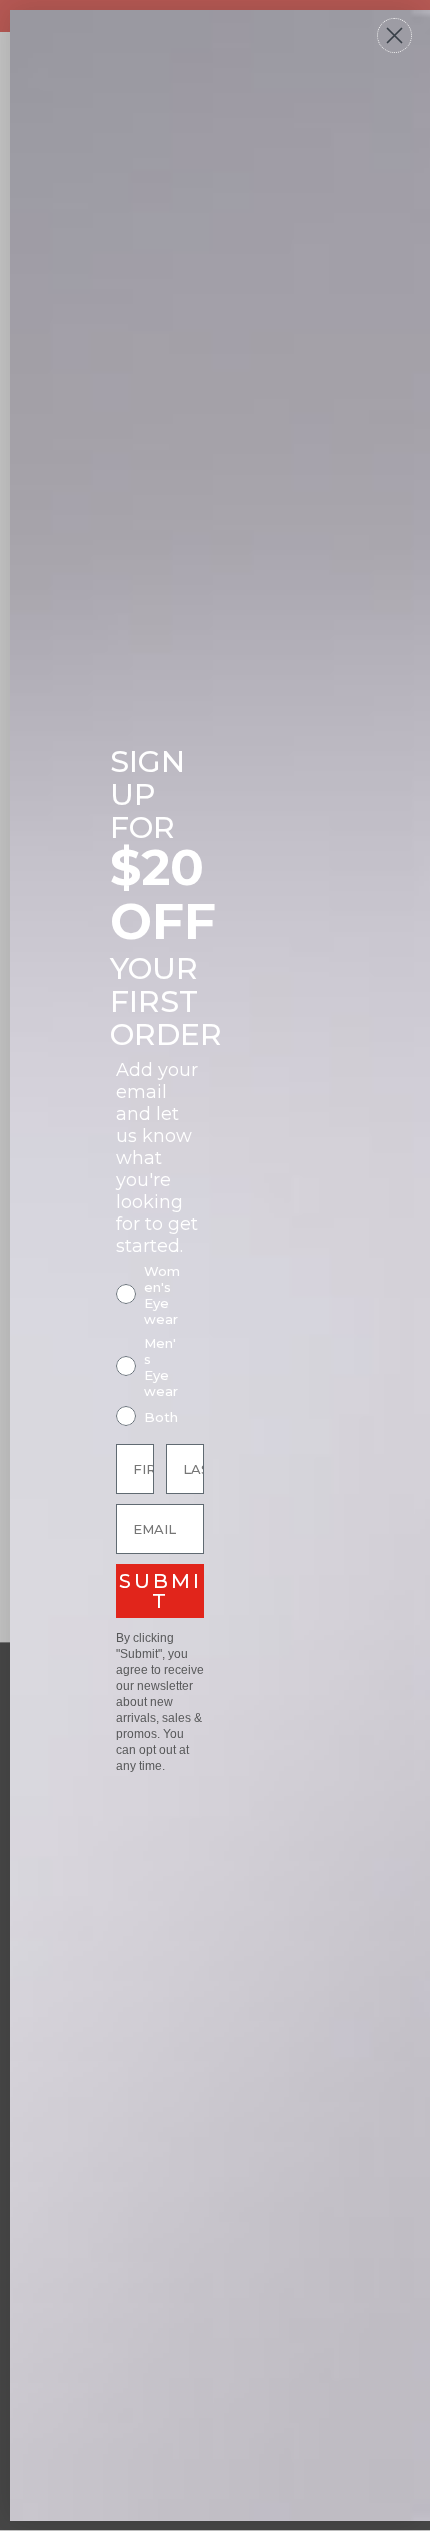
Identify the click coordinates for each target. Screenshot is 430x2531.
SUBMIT (160, 1591)
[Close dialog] (394, 35)
